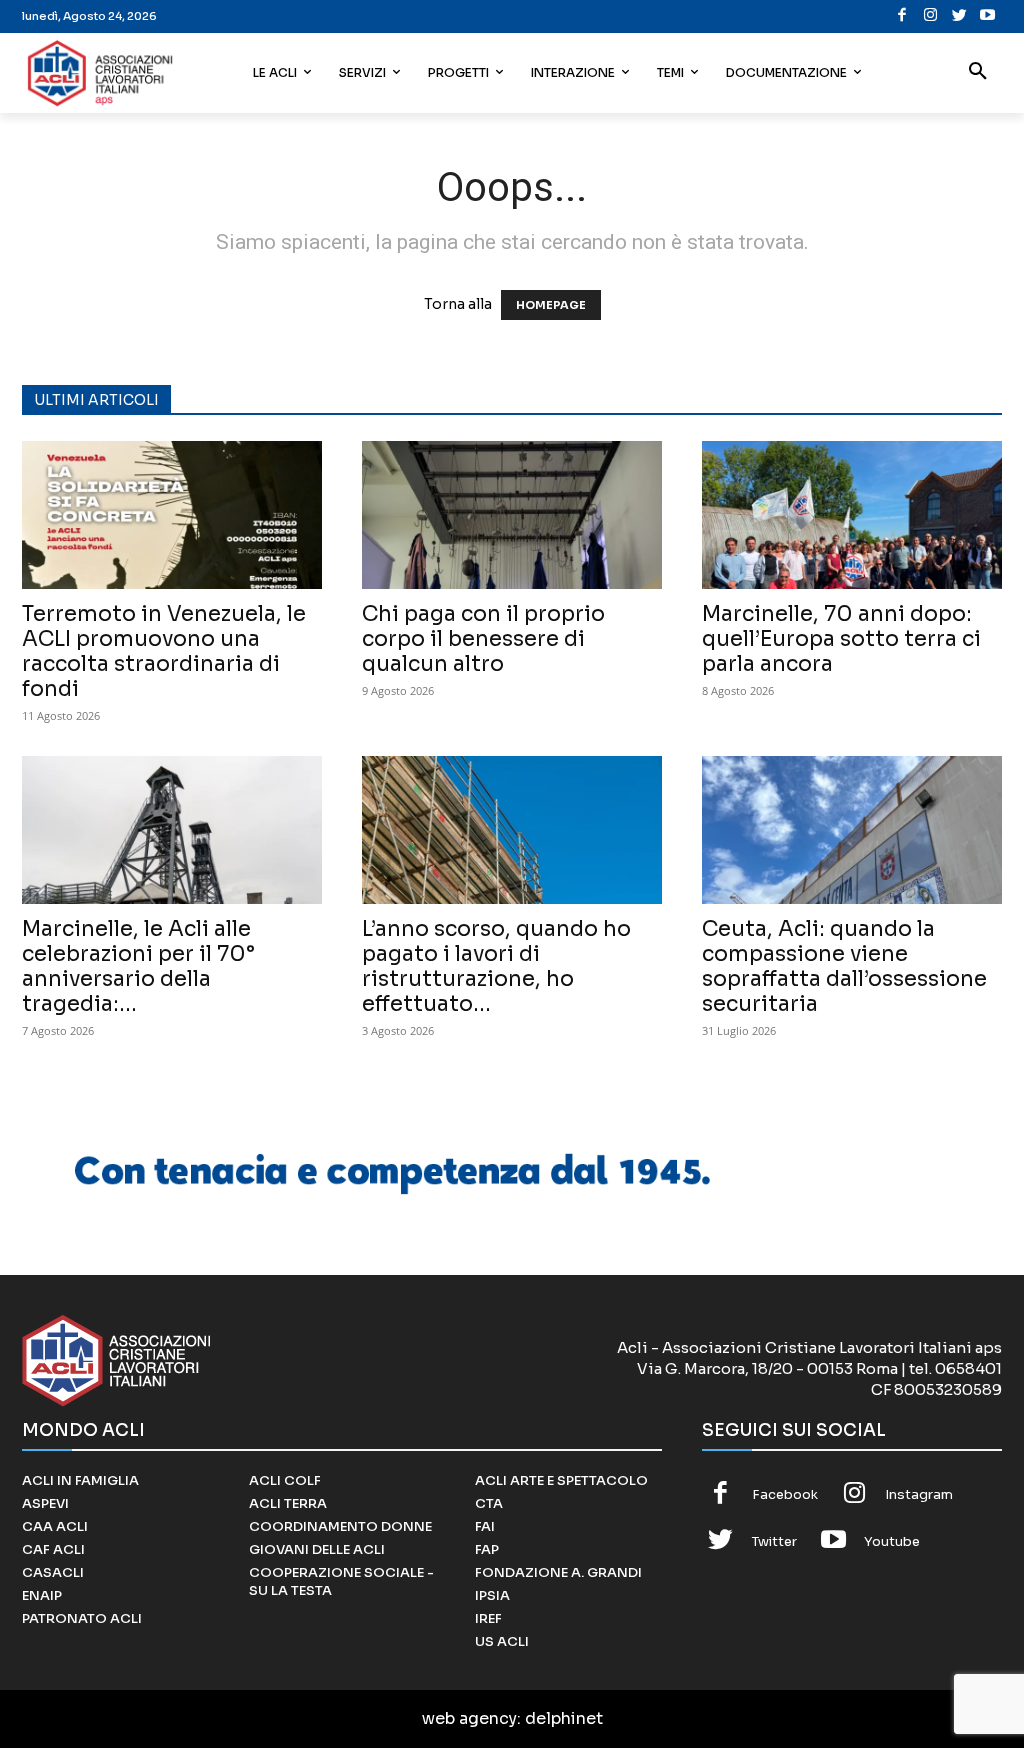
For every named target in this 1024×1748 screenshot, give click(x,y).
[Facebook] (902, 16)
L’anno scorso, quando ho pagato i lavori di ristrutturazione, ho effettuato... (496, 966)
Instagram (919, 1494)
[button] (978, 73)
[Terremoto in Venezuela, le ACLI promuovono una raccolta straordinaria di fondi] (172, 515)
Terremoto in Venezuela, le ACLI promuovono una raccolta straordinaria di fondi (164, 651)
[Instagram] (931, 16)
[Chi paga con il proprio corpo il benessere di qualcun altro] (512, 515)
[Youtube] (988, 16)
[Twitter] (959, 16)
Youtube (892, 1541)
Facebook (785, 1494)
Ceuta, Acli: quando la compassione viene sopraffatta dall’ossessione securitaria (844, 966)
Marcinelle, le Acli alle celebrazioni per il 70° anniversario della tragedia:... (138, 966)
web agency (469, 1718)
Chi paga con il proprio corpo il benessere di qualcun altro (483, 639)
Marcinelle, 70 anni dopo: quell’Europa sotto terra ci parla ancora (841, 639)
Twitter (774, 1541)
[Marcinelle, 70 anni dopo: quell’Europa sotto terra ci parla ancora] (852, 515)
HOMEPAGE (551, 305)
